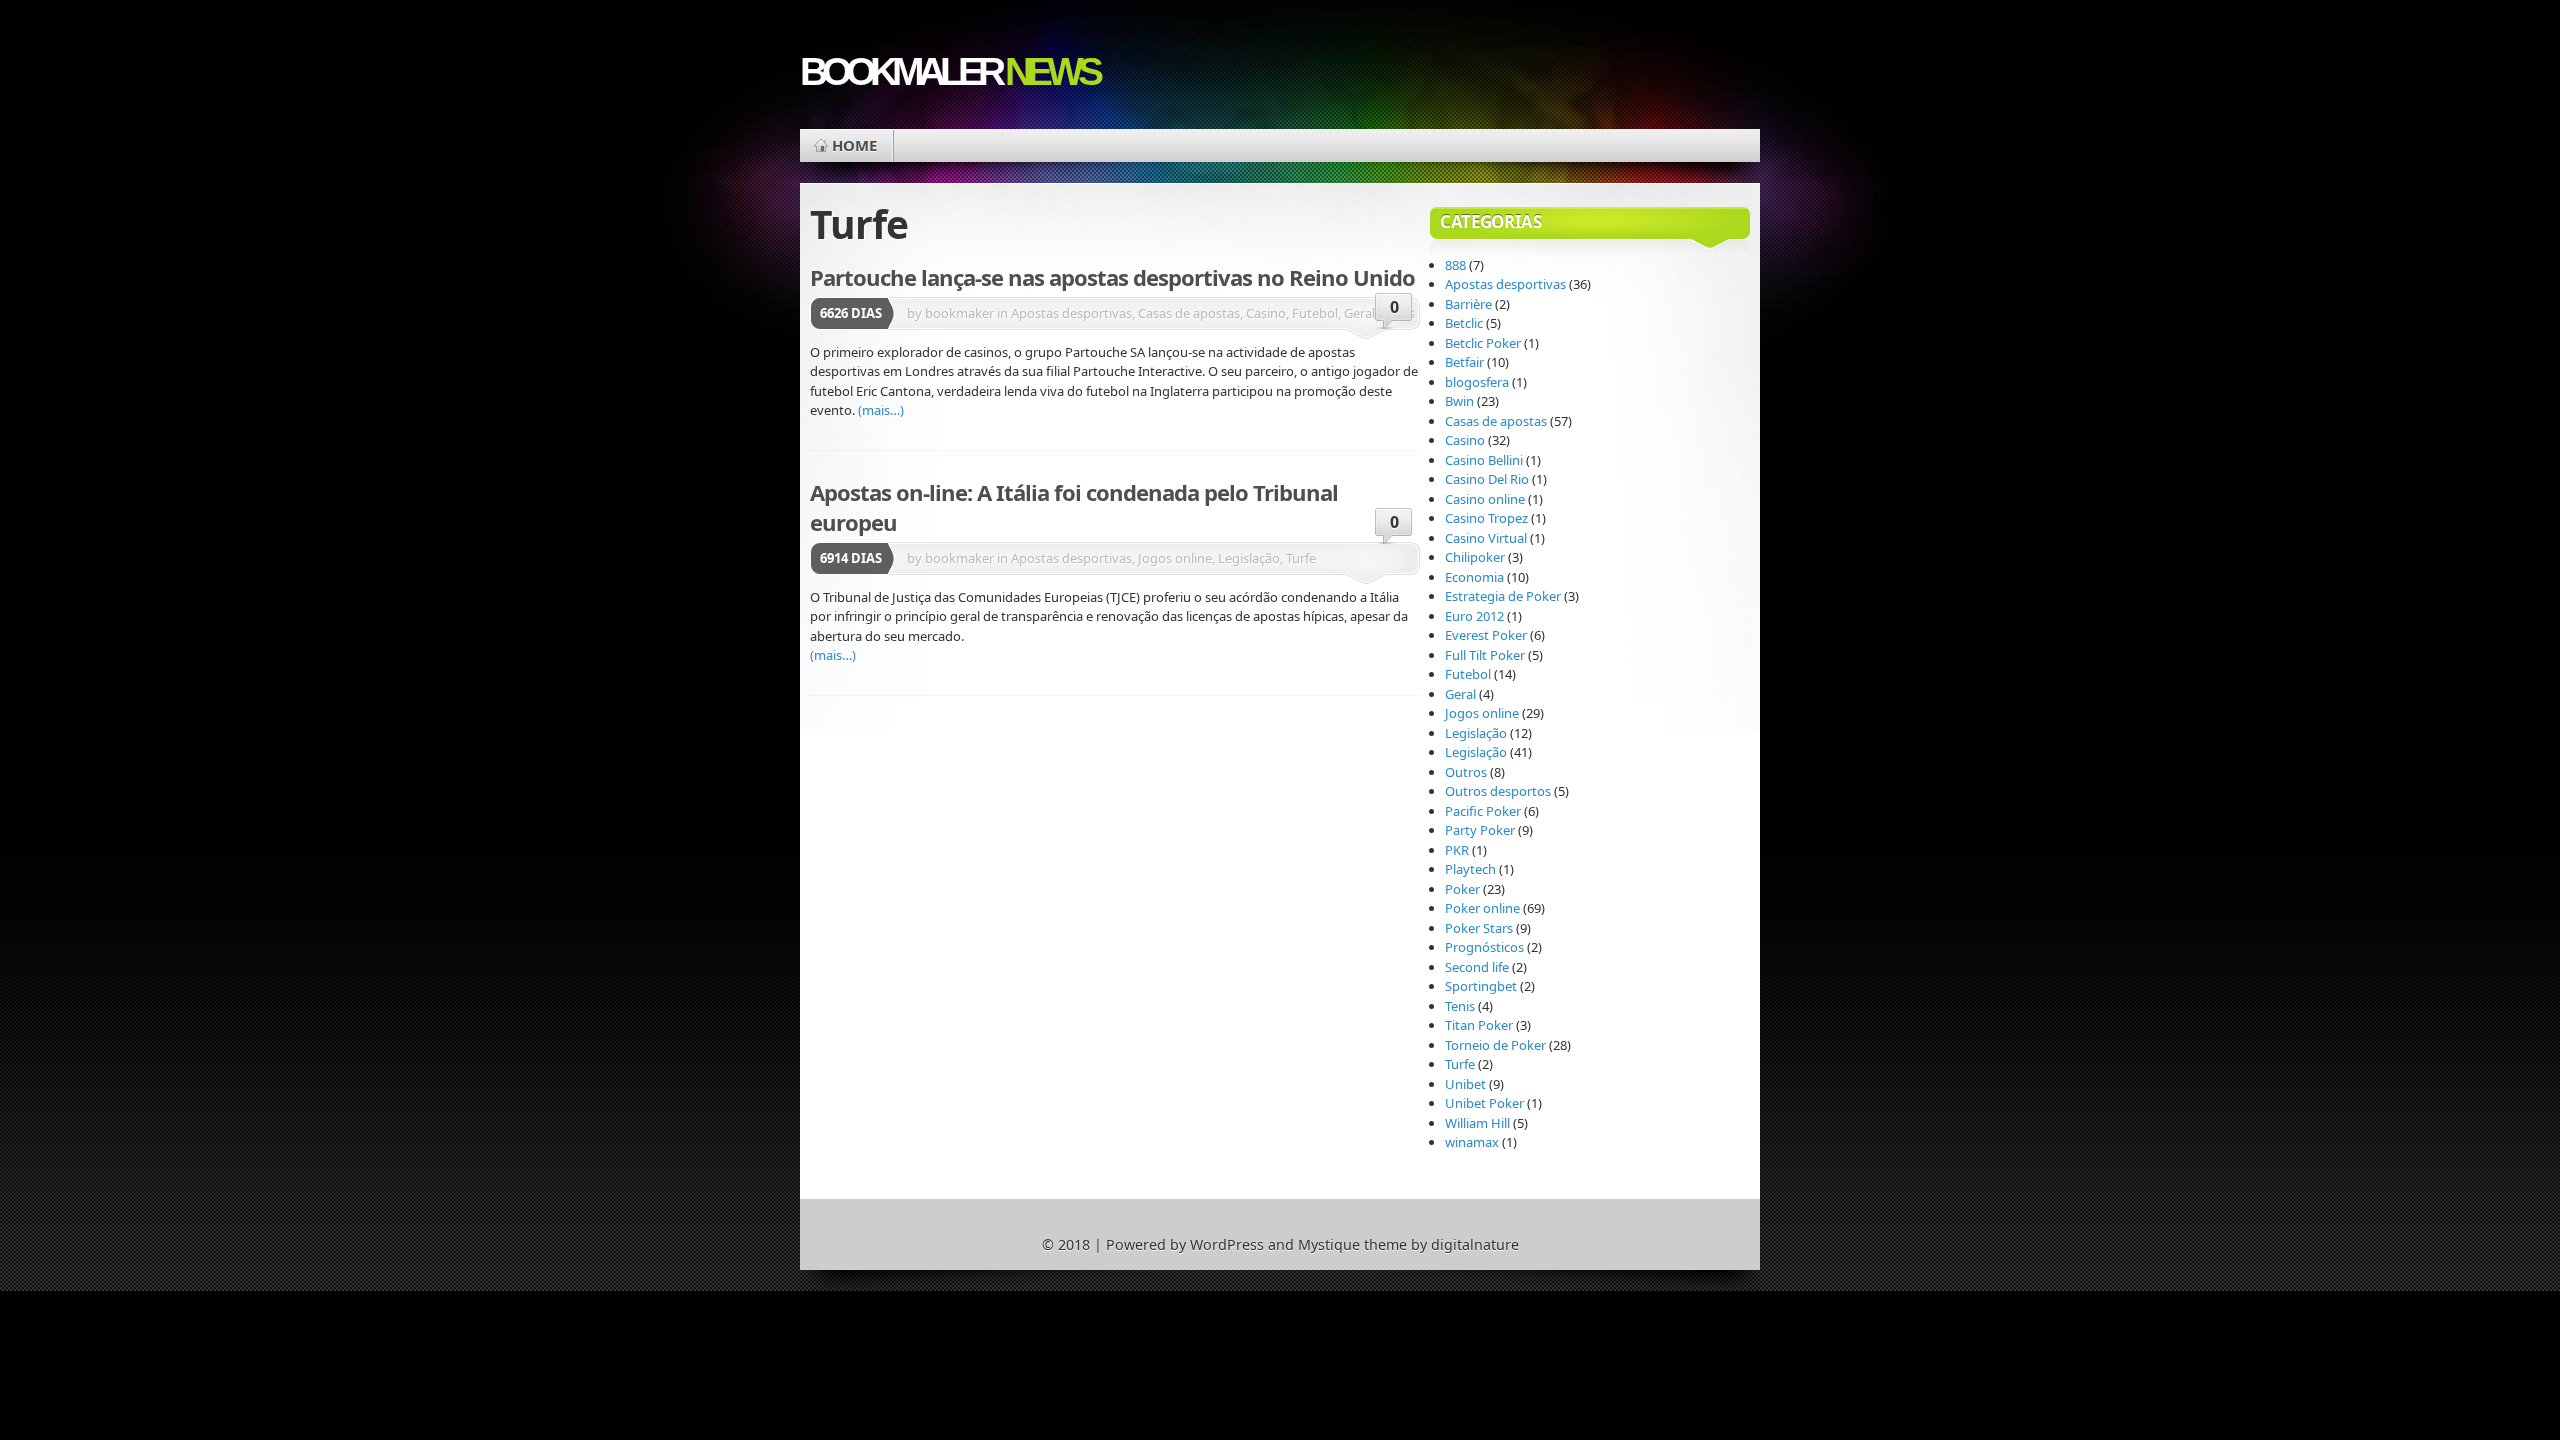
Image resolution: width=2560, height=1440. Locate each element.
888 (1455, 265)
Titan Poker (1479, 1025)
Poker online (1482, 908)
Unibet (1465, 1084)
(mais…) (881, 410)
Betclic (1464, 323)
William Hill (1477, 1123)
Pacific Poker (1483, 811)
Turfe (1460, 1064)
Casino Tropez (1486, 518)
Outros (1466, 772)
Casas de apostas (1496, 421)
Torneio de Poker (1495, 1045)
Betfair (1464, 362)
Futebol (1468, 674)
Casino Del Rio (1487, 479)
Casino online (1485, 499)
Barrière (1468, 304)
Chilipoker (1475, 557)
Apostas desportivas (1505, 284)
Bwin (1459, 401)
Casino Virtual (1486, 538)
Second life (1477, 967)
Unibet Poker (1484, 1103)
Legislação (1476, 733)
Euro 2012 (1474, 616)
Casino (1465, 440)
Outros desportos (1498, 791)
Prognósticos (1484, 947)
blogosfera (1477, 382)
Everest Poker (1486, 635)
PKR (1457, 850)
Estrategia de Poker (1503, 596)
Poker (1462, 889)
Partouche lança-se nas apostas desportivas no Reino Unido (1112, 277)
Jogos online (1482, 713)
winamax (1472, 1142)
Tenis (1460, 1006)
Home (854, 145)
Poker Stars (1479, 928)
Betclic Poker (1483, 343)
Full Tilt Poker (1485, 655)
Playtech (1470, 869)
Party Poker (1480, 830)
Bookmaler (949, 71)
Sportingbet (1481, 986)
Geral (1460, 694)
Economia (1474, 577)
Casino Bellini (1484, 460)
